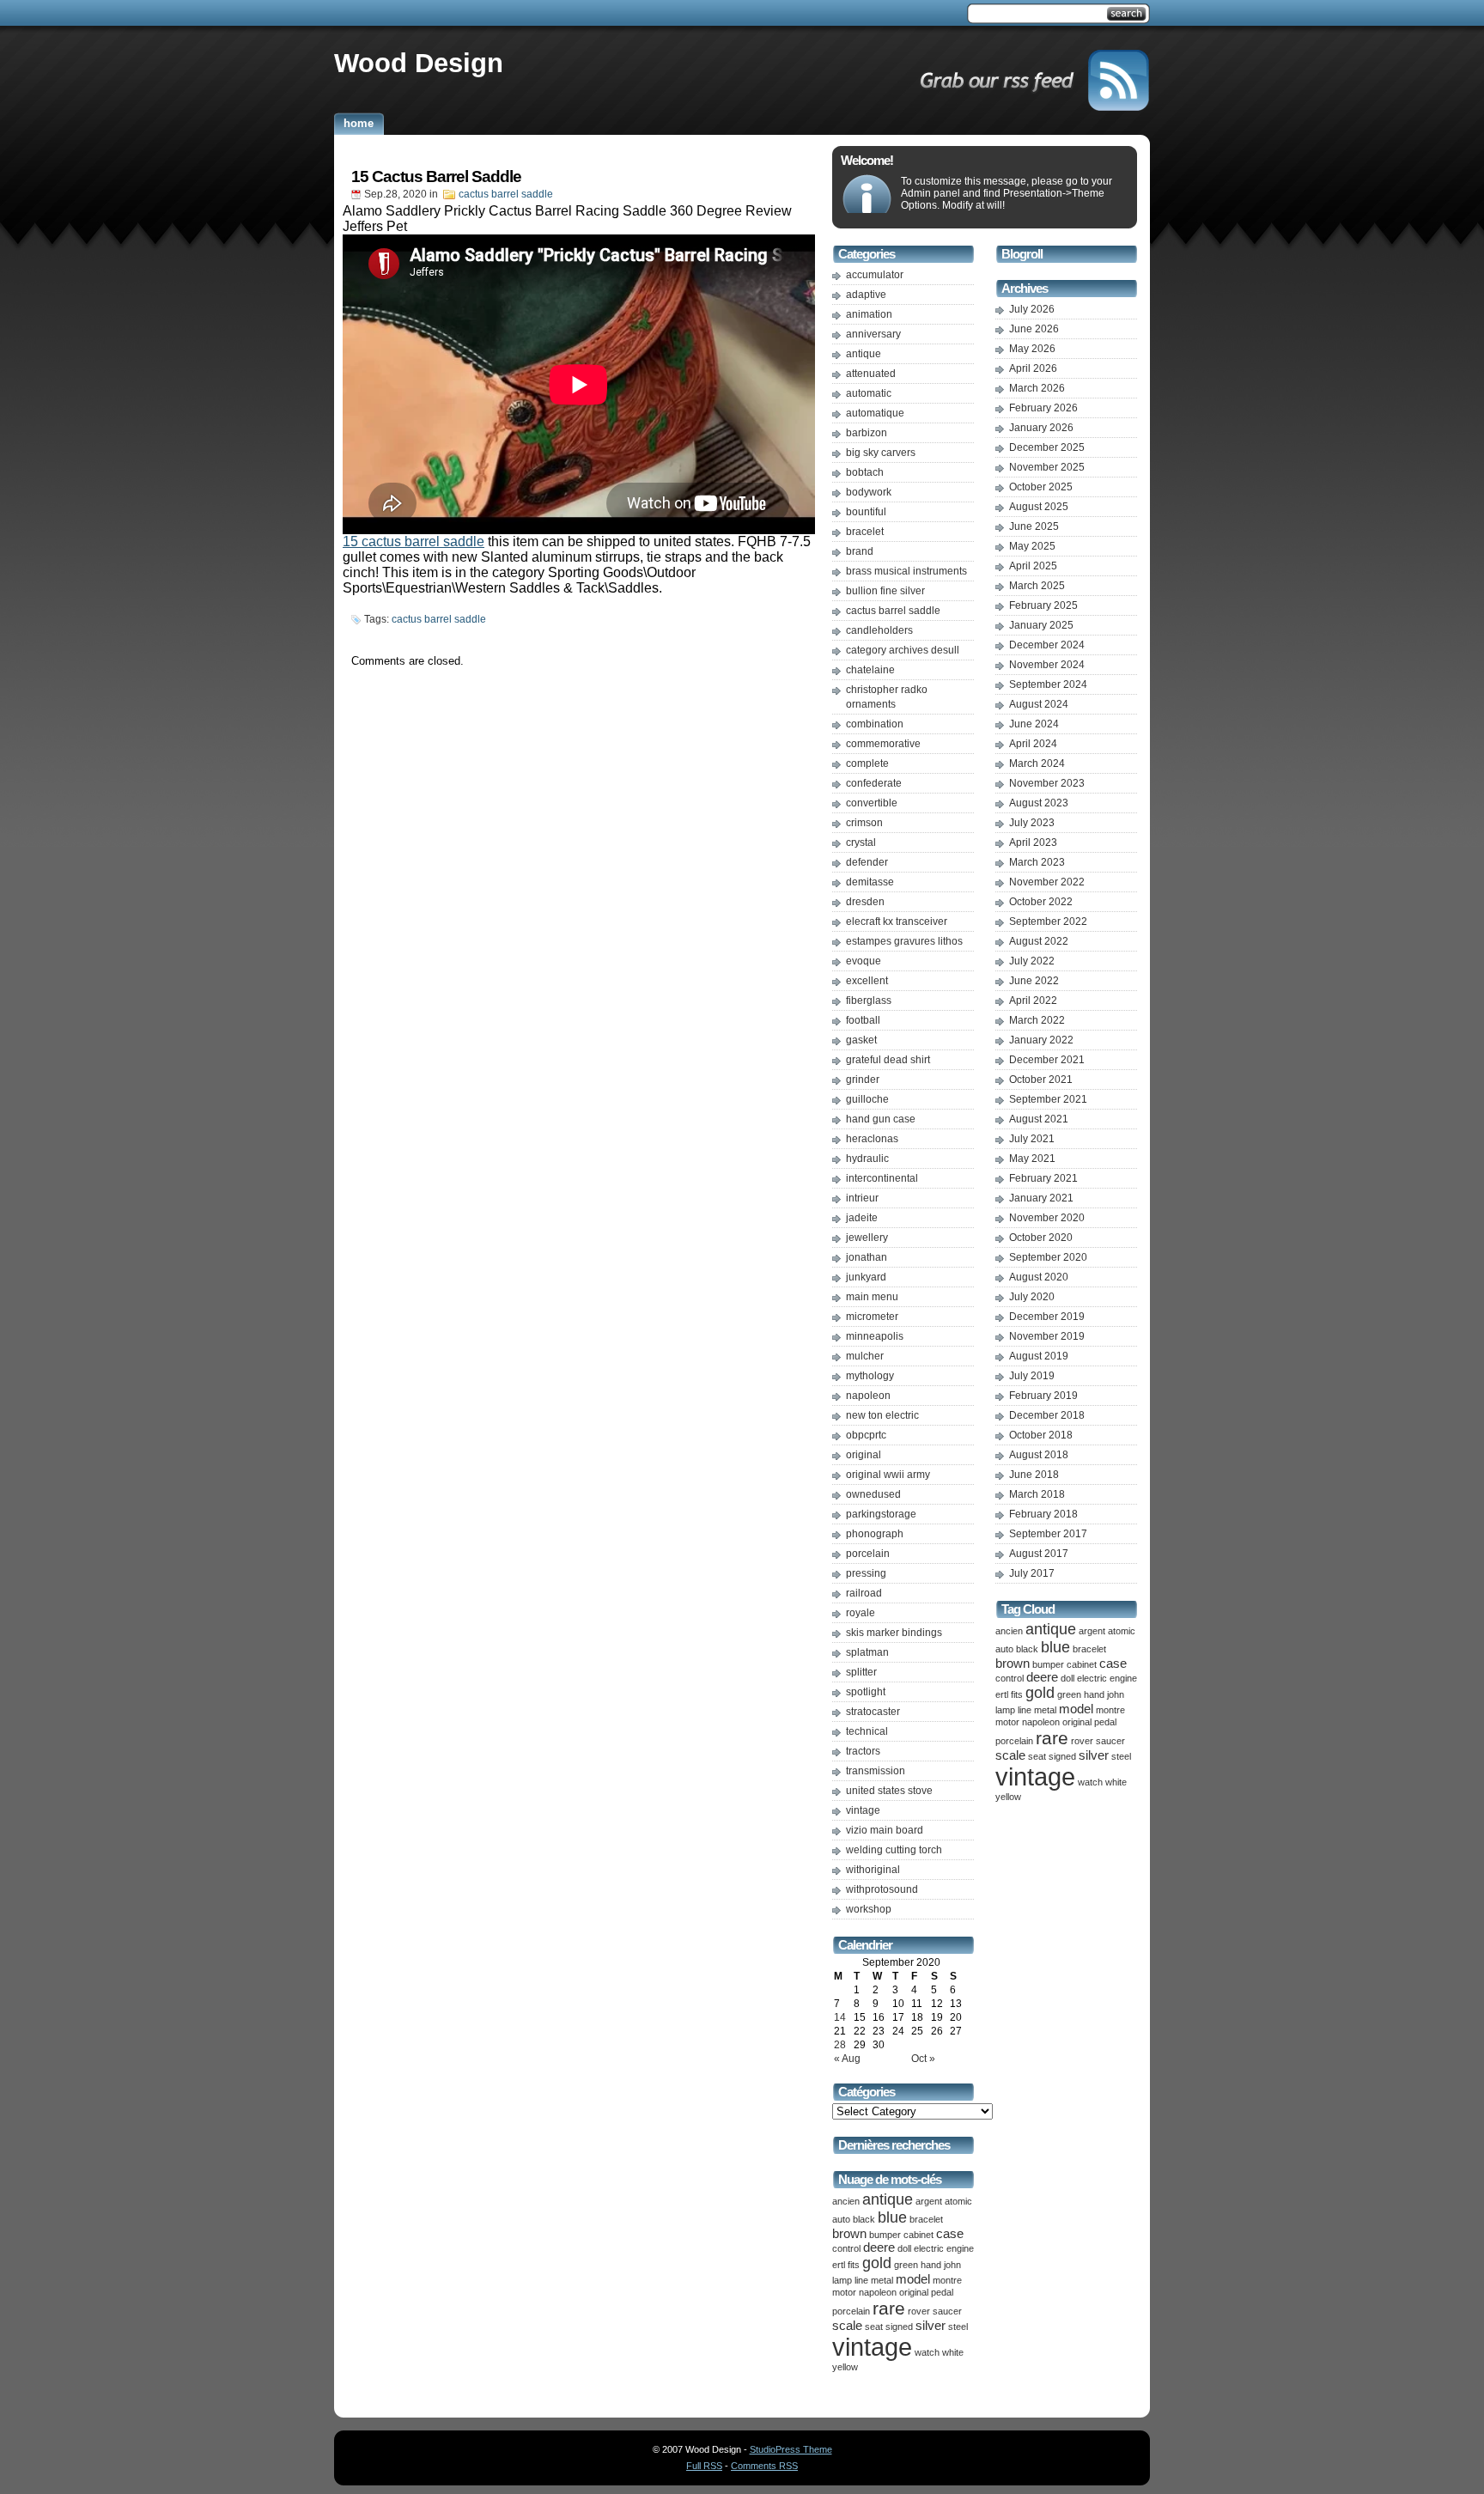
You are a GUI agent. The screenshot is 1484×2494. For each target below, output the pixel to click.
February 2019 (1043, 1396)
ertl (839, 2265)
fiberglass (869, 1001)
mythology (870, 1376)
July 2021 (1032, 1139)
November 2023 (1047, 783)
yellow (845, 2367)
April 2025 (1033, 566)
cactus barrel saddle (506, 194)
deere (879, 2248)
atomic (958, 2201)
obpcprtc (866, 1435)
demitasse (870, 882)
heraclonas (872, 1139)
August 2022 (1039, 941)
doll (904, 2248)
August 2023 (1039, 803)
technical (867, 1731)
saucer (947, 2311)
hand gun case (881, 1119)
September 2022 (1048, 922)
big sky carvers (881, 453)
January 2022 (1041, 1040)
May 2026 (1032, 349)
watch (927, 2352)
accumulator (875, 275)
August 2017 (1039, 1554)
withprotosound (882, 1889)
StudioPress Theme (791, 2449)
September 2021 (1048, 1099)
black (864, 2219)
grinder (863, 1080)
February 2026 (1043, 408)
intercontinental (882, 1178)
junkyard (866, 1277)
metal (882, 2280)
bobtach (865, 472)
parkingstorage (881, 1514)
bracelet (865, 532)
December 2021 (1047, 1060)
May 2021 (1032, 1159)
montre (947, 2280)
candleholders (879, 630)
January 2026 (1041, 428)
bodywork (869, 492)
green (906, 2265)
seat (874, 2327)
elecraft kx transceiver (897, 922)
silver (931, 2326)
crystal (861, 842)
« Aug (847, 2059)
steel (958, 2327)
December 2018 (1047, 1415)
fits (854, 2265)
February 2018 (1043, 1514)
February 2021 (1043, 1178)
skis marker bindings (894, 1633)
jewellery (867, 1238)
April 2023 (1033, 842)
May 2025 (1032, 546)
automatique (875, 413)
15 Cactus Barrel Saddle (436, 176)
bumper (885, 2235)
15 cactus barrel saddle (414, 541)
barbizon (867, 433)
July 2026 (1032, 309)
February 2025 (1043, 605)
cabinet (918, 2235)
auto (841, 2219)
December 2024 (1047, 645)
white (953, 2352)
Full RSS (704, 2466)
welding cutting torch (894, 1850)
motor (844, 2292)
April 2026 (1033, 368)
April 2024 (1033, 744)
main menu (872, 1297)
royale (861, 1613)
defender (867, 862)
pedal (942, 2292)
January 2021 (1041, 1198)
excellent (867, 981)
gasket (861, 1040)
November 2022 (1047, 882)
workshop (869, 1909)
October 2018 (1041, 1435)
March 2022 (1037, 1020)
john (952, 2265)
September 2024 (1048, 684)
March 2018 (1037, 1494)
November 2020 (1047, 1218)
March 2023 (1037, 862)
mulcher (865, 1356)
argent (929, 2201)
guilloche (867, 1099)
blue (892, 2217)
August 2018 (1039, 1455)
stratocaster (873, 1712)
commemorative (883, 744)
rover (919, 2311)
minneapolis (875, 1336)
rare (889, 2308)
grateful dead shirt (888, 1060)
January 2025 (1041, 625)
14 (840, 2017)
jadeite (862, 1218)
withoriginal (873, 1870)
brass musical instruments (906, 571)
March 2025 (1037, 586)
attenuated (871, 374)
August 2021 (1039, 1119)
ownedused (873, 1494)
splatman (867, 1652)
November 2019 (1047, 1336)
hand (931, 2265)
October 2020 (1041, 1238)
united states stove (889, 1791)
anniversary (873, 334)
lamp (842, 2280)
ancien (846, 2201)
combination (875, 724)
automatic (869, 393)
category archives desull (903, 650)
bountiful (866, 512)
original (864, 1455)
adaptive (866, 295)
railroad (864, 1593)
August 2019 (1039, 1356)
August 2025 (1039, 507)
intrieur (862, 1198)
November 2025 (1047, 467)
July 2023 (1032, 823)
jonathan (867, 1257)
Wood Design (419, 63)
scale (847, 2326)
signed (899, 2327)
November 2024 (1047, 665)
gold (877, 2263)
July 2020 (1032, 1297)
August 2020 (1039, 1277)
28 (840, 2045)
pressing (866, 1573)
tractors (863, 1751)
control (846, 2248)
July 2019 (1032, 1376)
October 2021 (1041, 1080)
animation (869, 314)
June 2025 (1034, 526)
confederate (874, 783)
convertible (872, 803)
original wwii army (888, 1475)
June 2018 (1034, 1475)
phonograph (875, 1534)
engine (960, 2248)
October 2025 (1041, 487)
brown (849, 2234)
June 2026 (1034, 329)
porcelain (868, 1554)
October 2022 (1041, 902)
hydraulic (867, 1159)
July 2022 (1032, 961)
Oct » (923, 2059)
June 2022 (1034, 981)
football (863, 1020)
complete (867, 763)
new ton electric (882, 1415)
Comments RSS (764, 2466)
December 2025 (1047, 447)
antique (864, 354)
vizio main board (885, 1830)
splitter (861, 1672)
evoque (864, 961)
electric (929, 2248)
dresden (865, 902)
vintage (863, 1810)
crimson (864, 823)
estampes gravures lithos (904, 941)
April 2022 (1033, 1001)
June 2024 (1034, 724)
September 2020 (1048, 1257)
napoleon (868, 1396)
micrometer (872, 1317)
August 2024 (1039, 704)
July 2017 (1032, 1573)
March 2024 (1037, 763)
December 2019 (1047, 1317)
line (861, 2280)
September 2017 (1048, 1534)
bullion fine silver (885, 591)
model (913, 2279)
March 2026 (1037, 388)
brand (860, 551)
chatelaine (870, 670)
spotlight (866, 1692)
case (950, 2234)
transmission (876, 1771)
